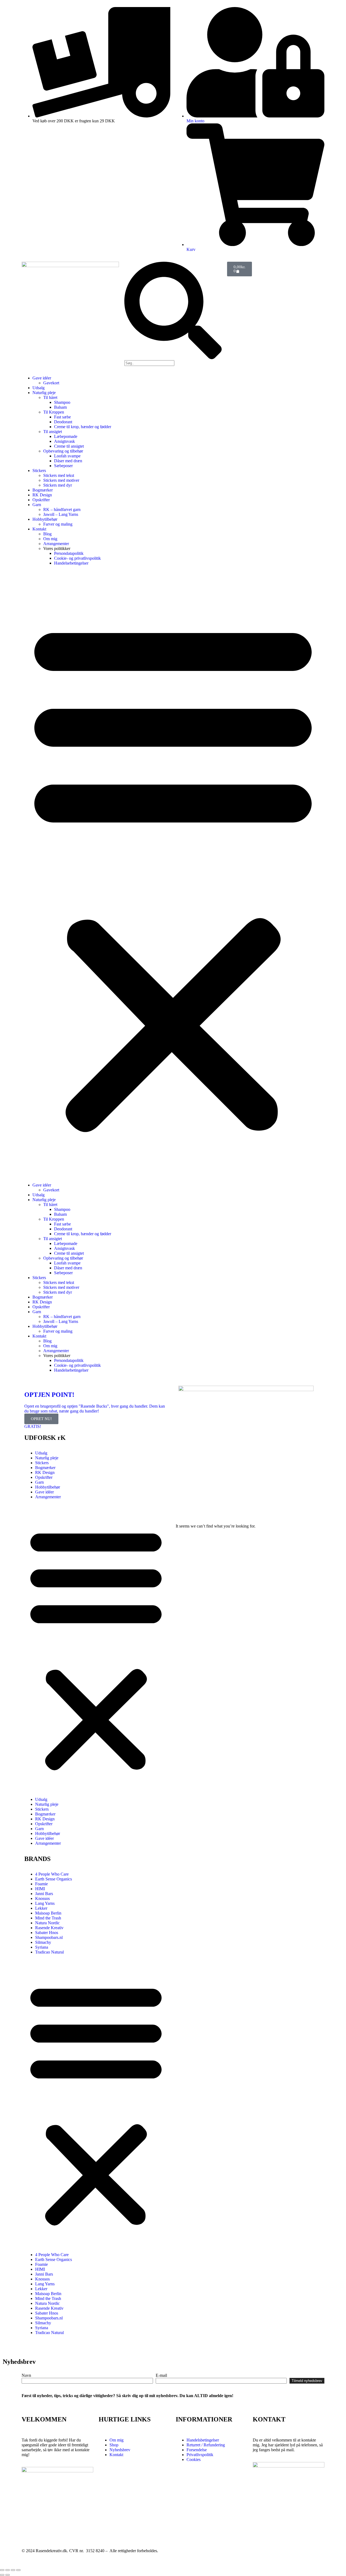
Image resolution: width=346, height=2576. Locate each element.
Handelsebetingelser (71, 563)
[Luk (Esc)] (18, 2570)
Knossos (42, 1898)
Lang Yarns (45, 1903)
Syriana (42, 1947)
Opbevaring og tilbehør (63, 451)
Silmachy (43, 1942)
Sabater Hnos (47, 1933)
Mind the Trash (48, 1918)
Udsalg (39, 388)
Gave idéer (42, 378)
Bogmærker (43, 490)
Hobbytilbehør (45, 519)
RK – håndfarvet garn (62, 509)
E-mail (161, 2375)
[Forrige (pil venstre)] (2, 2575)
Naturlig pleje (44, 393)
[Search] (173, 358)
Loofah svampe (67, 456)
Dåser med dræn (68, 461)
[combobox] (149, 363)
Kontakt (39, 529)
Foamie (41, 1884)
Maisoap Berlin (48, 1913)
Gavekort (51, 383)
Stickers (39, 471)
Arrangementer (56, 544)
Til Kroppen (54, 412)
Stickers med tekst (59, 475)
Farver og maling (58, 524)
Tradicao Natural (49, 1952)
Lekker (41, 1908)
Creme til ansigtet (69, 446)
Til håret (50, 397)
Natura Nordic (47, 1923)
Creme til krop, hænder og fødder (83, 427)
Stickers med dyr (58, 485)
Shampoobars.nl (49, 1937)
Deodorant (63, 422)
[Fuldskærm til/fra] (8, 2570)
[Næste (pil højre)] (8, 2575)
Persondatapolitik (69, 553)
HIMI (40, 1889)
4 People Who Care (52, 1874)
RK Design (42, 495)
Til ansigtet (53, 432)
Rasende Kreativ (49, 1928)
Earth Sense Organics (54, 1879)
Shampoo (62, 402)
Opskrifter (41, 500)
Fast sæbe (62, 417)
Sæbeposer (63, 466)
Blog (47, 534)
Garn (37, 505)
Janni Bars (44, 1894)
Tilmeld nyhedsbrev (307, 2381)
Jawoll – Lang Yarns (61, 514)
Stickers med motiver (61, 480)
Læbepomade (66, 436)
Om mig (50, 539)
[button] (173, 874)
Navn (26, 2375)
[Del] (13, 2570)
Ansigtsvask (64, 441)
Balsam (60, 407)
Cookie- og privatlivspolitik (77, 558)
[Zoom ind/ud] (2, 2570)
